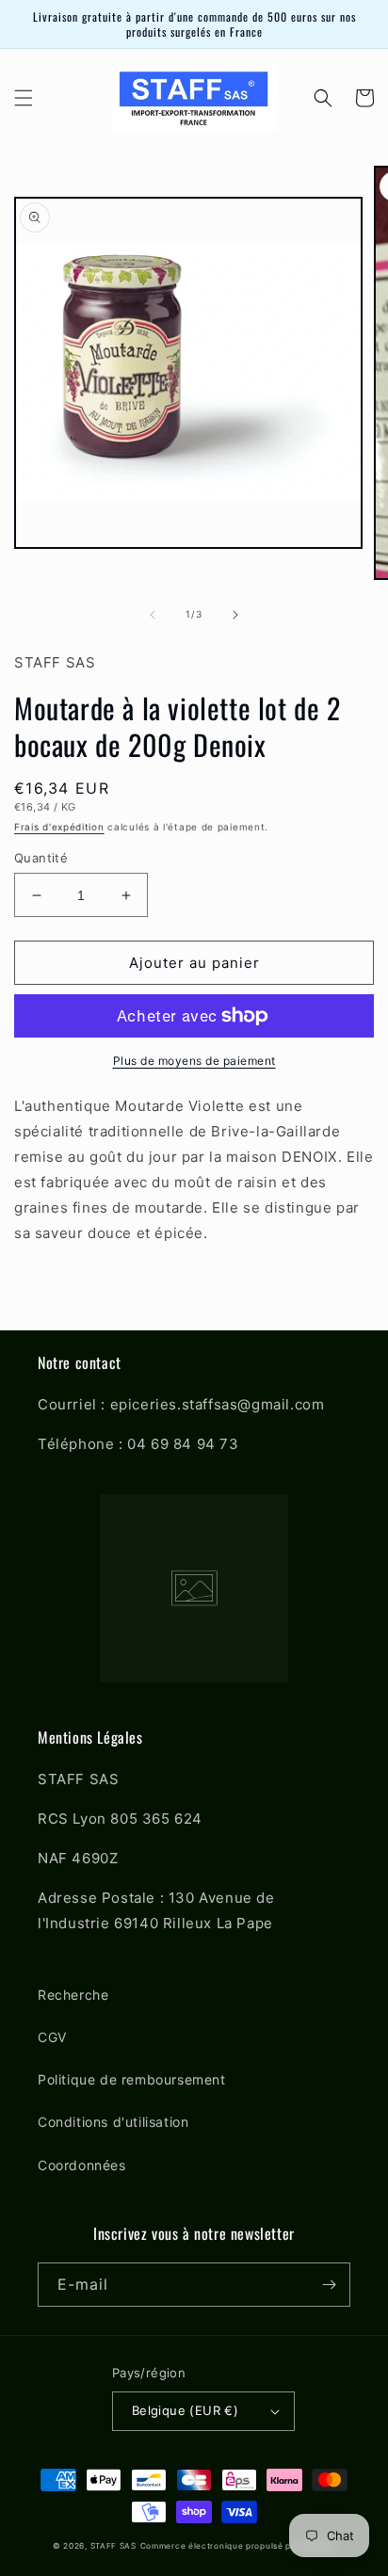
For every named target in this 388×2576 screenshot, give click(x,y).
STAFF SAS (113, 2546)
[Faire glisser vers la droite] (235, 615)
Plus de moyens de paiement (194, 1061)
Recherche (73, 1995)
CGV (52, 2037)
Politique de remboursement (132, 2079)
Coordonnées (82, 2165)
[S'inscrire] (329, 2285)
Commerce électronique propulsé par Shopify (238, 2546)
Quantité (41, 858)
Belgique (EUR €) (185, 2410)
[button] (24, 98)
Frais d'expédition (59, 827)
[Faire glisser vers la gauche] (153, 615)
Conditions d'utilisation (113, 2122)
